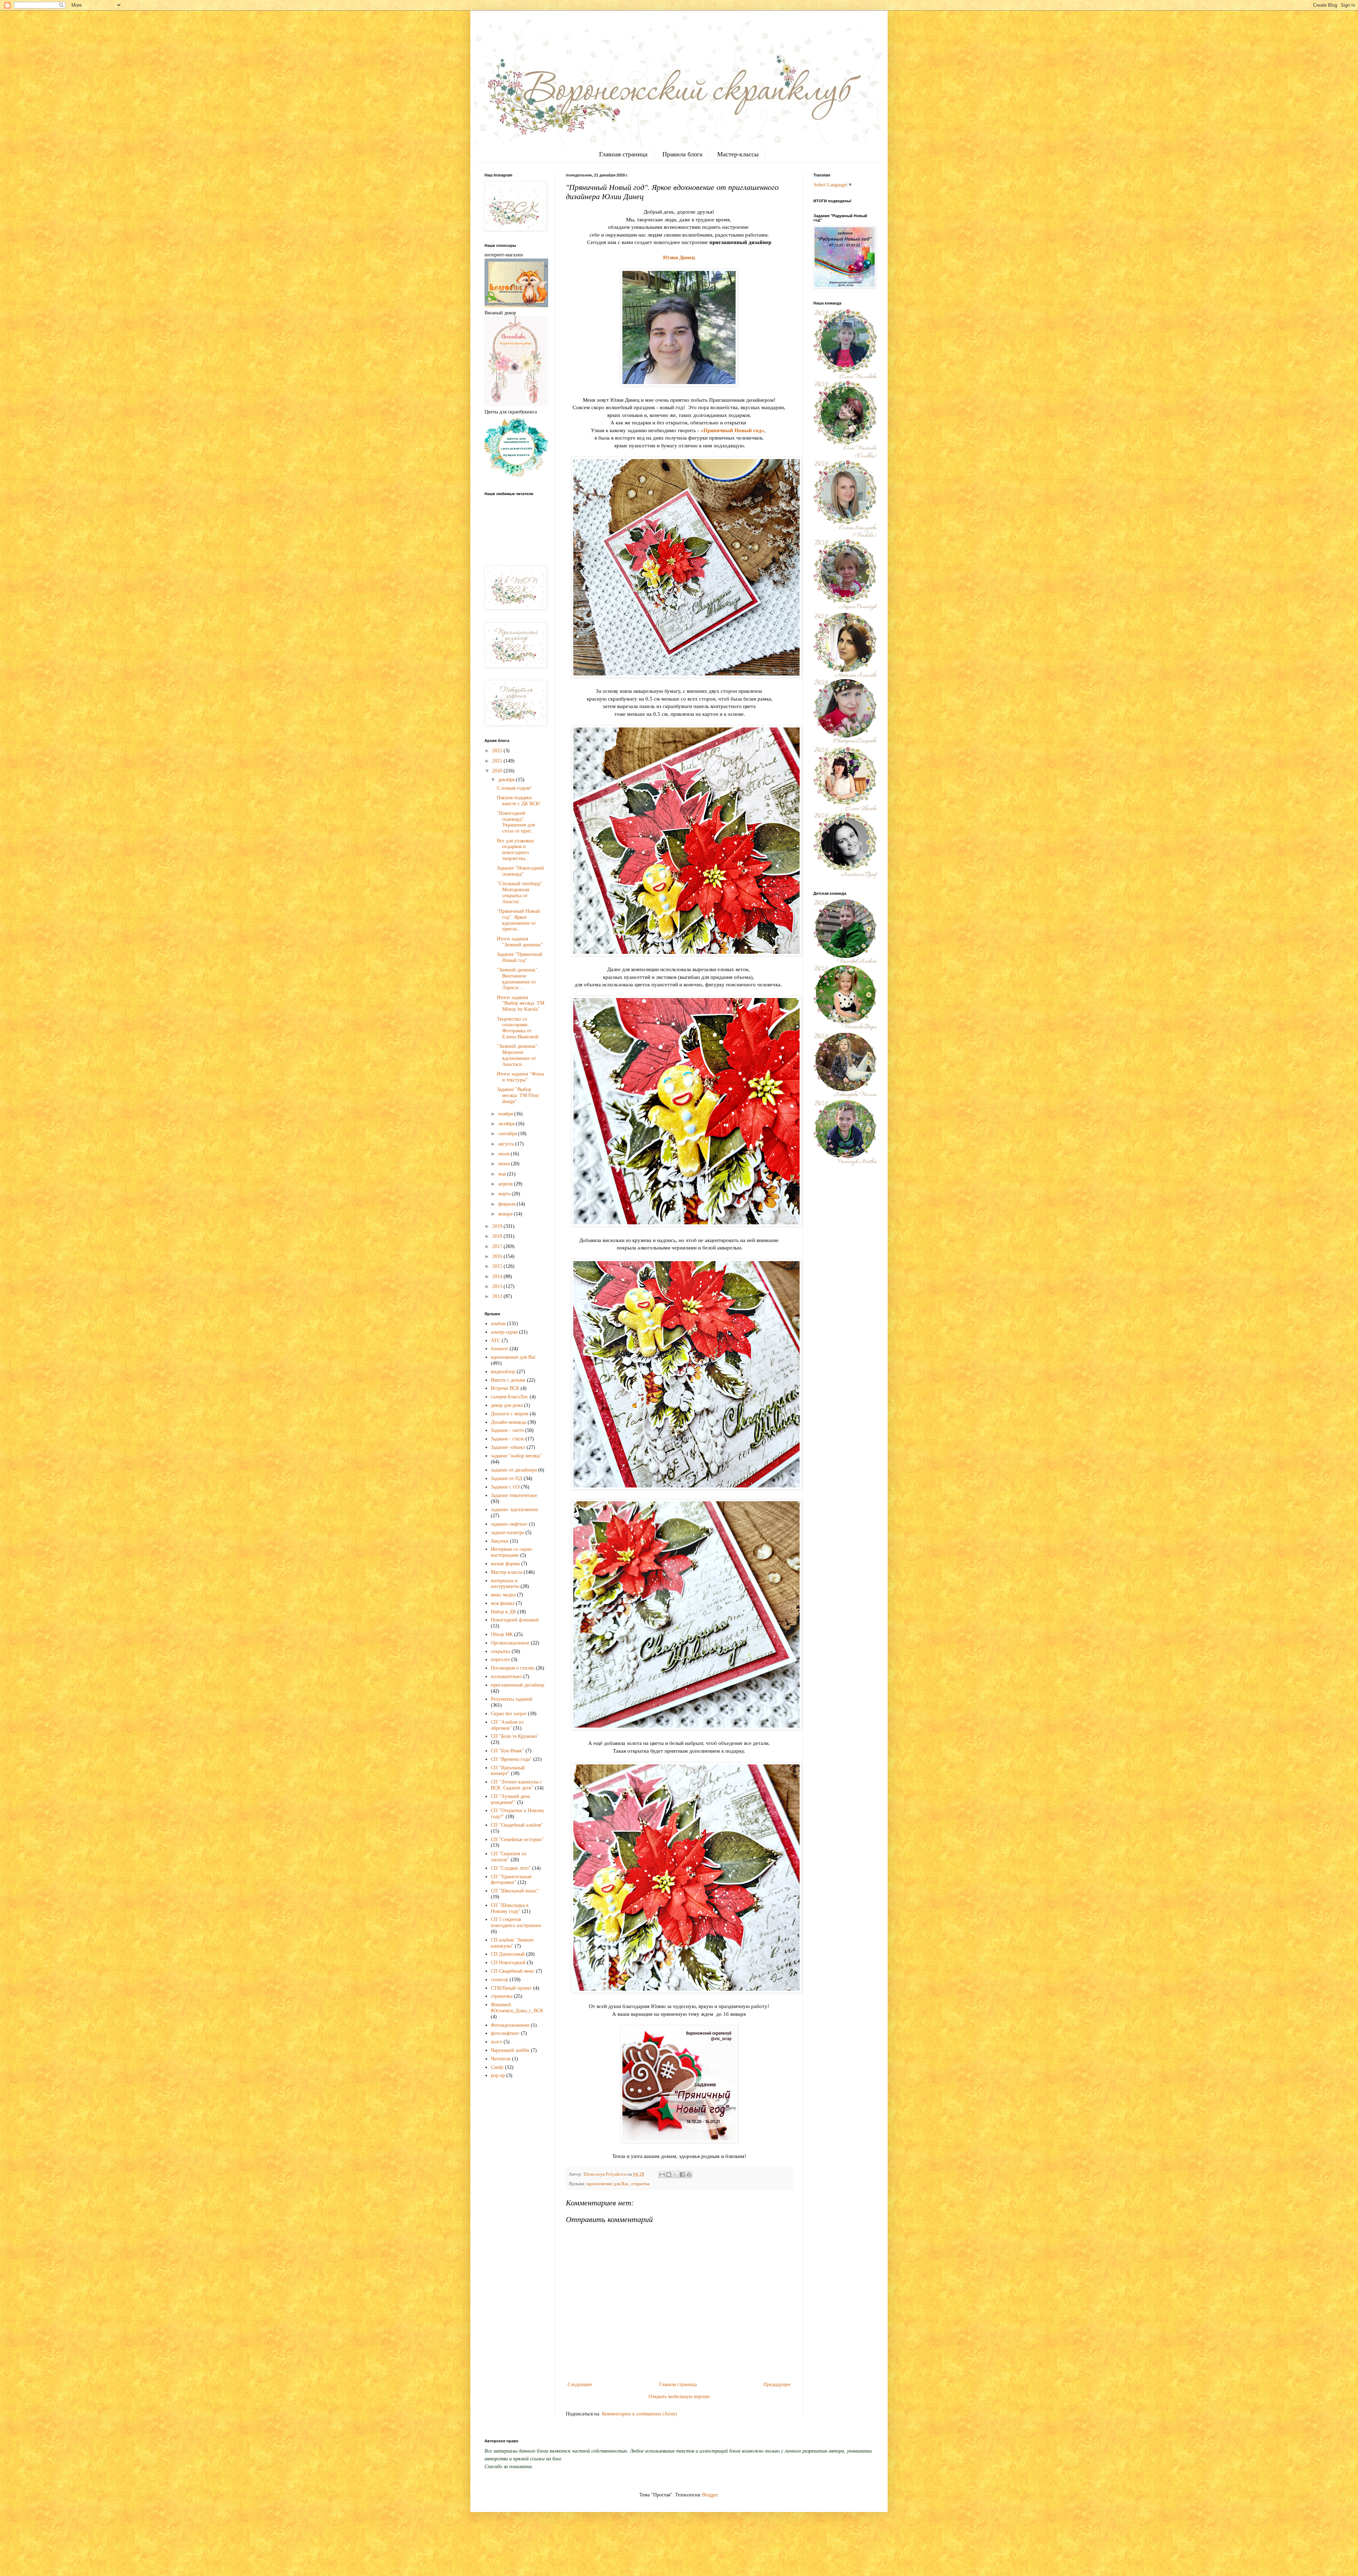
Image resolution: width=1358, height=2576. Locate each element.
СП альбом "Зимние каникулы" (512, 1943)
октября (507, 1124)
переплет (500, 1660)
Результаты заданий (512, 1699)
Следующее (580, 2384)
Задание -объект (508, 1447)
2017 (498, 1246)
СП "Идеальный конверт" (508, 1771)
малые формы (505, 1564)
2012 (498, 1296)
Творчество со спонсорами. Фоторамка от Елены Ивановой (518, 1028)
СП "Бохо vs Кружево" (515, 1736)
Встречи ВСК (505, 1388)
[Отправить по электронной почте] (662, 2175)
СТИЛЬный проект (511, 1988)
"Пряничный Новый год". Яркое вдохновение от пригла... (518, 920)
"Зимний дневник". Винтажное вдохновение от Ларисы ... (518, 979)
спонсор (500, 1980)
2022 (498, 751)
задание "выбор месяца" (516, 1456)
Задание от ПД (507, 1478)
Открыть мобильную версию (679, 2397)
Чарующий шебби (510, 2050)
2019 (498, 1226)
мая (503, 1174)
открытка (640, 2184)
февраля (507, 1204)
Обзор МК (502, 1634)
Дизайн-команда (509, 1422)
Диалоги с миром (510, 1414)
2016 (498, 1256)
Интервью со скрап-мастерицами (512, 1552)
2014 (498, 1277)
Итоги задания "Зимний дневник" (520, 942)
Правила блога (682, 154)
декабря (507, 780)
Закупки (500, 1541)
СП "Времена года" (511, 1759)
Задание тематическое (514, 1495)
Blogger (710, 2495)
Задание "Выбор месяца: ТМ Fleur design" (518, 1095)
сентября (508, 1134)
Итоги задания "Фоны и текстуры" (520, 1077)
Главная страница (623, 154)
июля (504, 1154)
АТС (496, 1341)
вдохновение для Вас (608, 2184)
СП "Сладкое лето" (511, 1868)
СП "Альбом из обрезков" (507, 1725)
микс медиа (503, 1595)
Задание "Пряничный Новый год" (520, 957)
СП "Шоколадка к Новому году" (510, 1908)
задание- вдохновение (515, 1510)
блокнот (500, 1349)
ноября (506, 1114)
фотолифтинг (505, 2033)
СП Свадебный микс (513, 1971)
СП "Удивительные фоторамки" (511, 1880)
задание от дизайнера (514, 1470)
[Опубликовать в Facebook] (682, 2175)
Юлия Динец (679, 257)
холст (497, 2042)
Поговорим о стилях (513, 1668)
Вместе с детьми (508, 1380)
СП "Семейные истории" (517, 1840)
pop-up (498, 2075)
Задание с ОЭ (505, 1487)
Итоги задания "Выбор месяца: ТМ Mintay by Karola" (521, 1003)
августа (507, 1144)
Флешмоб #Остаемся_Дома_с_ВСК (517, 2008)
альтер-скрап (504, 1332)
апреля (506, 1184)
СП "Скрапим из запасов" (509, 1857)
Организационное (510, 1643)
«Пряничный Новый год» (732, 430)
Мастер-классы (738, 154)
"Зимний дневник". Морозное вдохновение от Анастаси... (518, 1055)
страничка (502, 1996)
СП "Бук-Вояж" (507, 1751)
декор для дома (507, 1405)
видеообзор (503, 1372)
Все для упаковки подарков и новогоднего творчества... (515, 850)
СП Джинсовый (508, 1954)
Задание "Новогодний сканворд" (520, 871)
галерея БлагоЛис (510, 1397)
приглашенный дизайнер (518, 1685)
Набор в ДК (503, 1612)
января (506, 1214)
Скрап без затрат (509, 1714)
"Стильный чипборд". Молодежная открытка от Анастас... (520, 892)
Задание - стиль (507, 1439)
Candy (497, 2067)
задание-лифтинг (509, 1524)
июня (505, 1164)
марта (505, 1194)
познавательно (506, 1676)
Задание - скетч (507, 1430)
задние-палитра (507, 1533)
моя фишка (503, 1603)
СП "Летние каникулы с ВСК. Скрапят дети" (516, 1785)
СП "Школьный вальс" (515, 1891)
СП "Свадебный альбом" (517, 1825)
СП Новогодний (508, 1963)
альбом (498, 1324)
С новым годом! (514, 788)
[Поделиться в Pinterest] (689, 2175)
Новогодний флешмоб (515, 1620)
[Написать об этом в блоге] (669, 2175)
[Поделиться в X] (675, 2175)
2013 (498, 1286)
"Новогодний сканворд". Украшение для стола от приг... (516, 822)
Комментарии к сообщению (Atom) (640, 2414)
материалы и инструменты (505, 1584)
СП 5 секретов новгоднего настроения (516, 1922)
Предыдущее (777, 2384)
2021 (498, 761)
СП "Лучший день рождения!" (510, 1799)
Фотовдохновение (510, 2025)
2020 (498, 771)
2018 (498, 1236)
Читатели (501, 2059)
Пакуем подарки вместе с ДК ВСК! (519, 801)
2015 (498, 1266)
